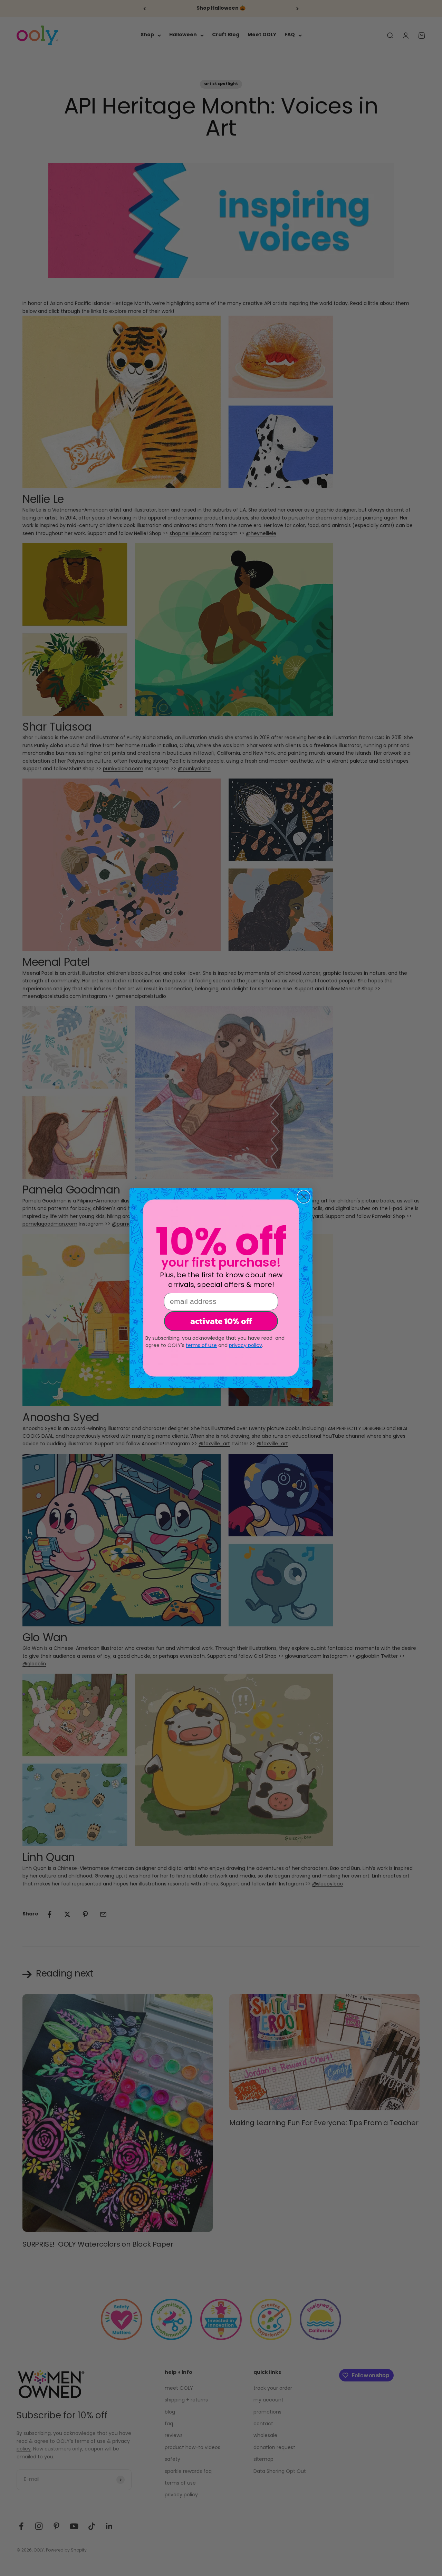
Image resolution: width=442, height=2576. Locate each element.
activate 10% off (221, 1321)
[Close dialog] (304, 1197)
